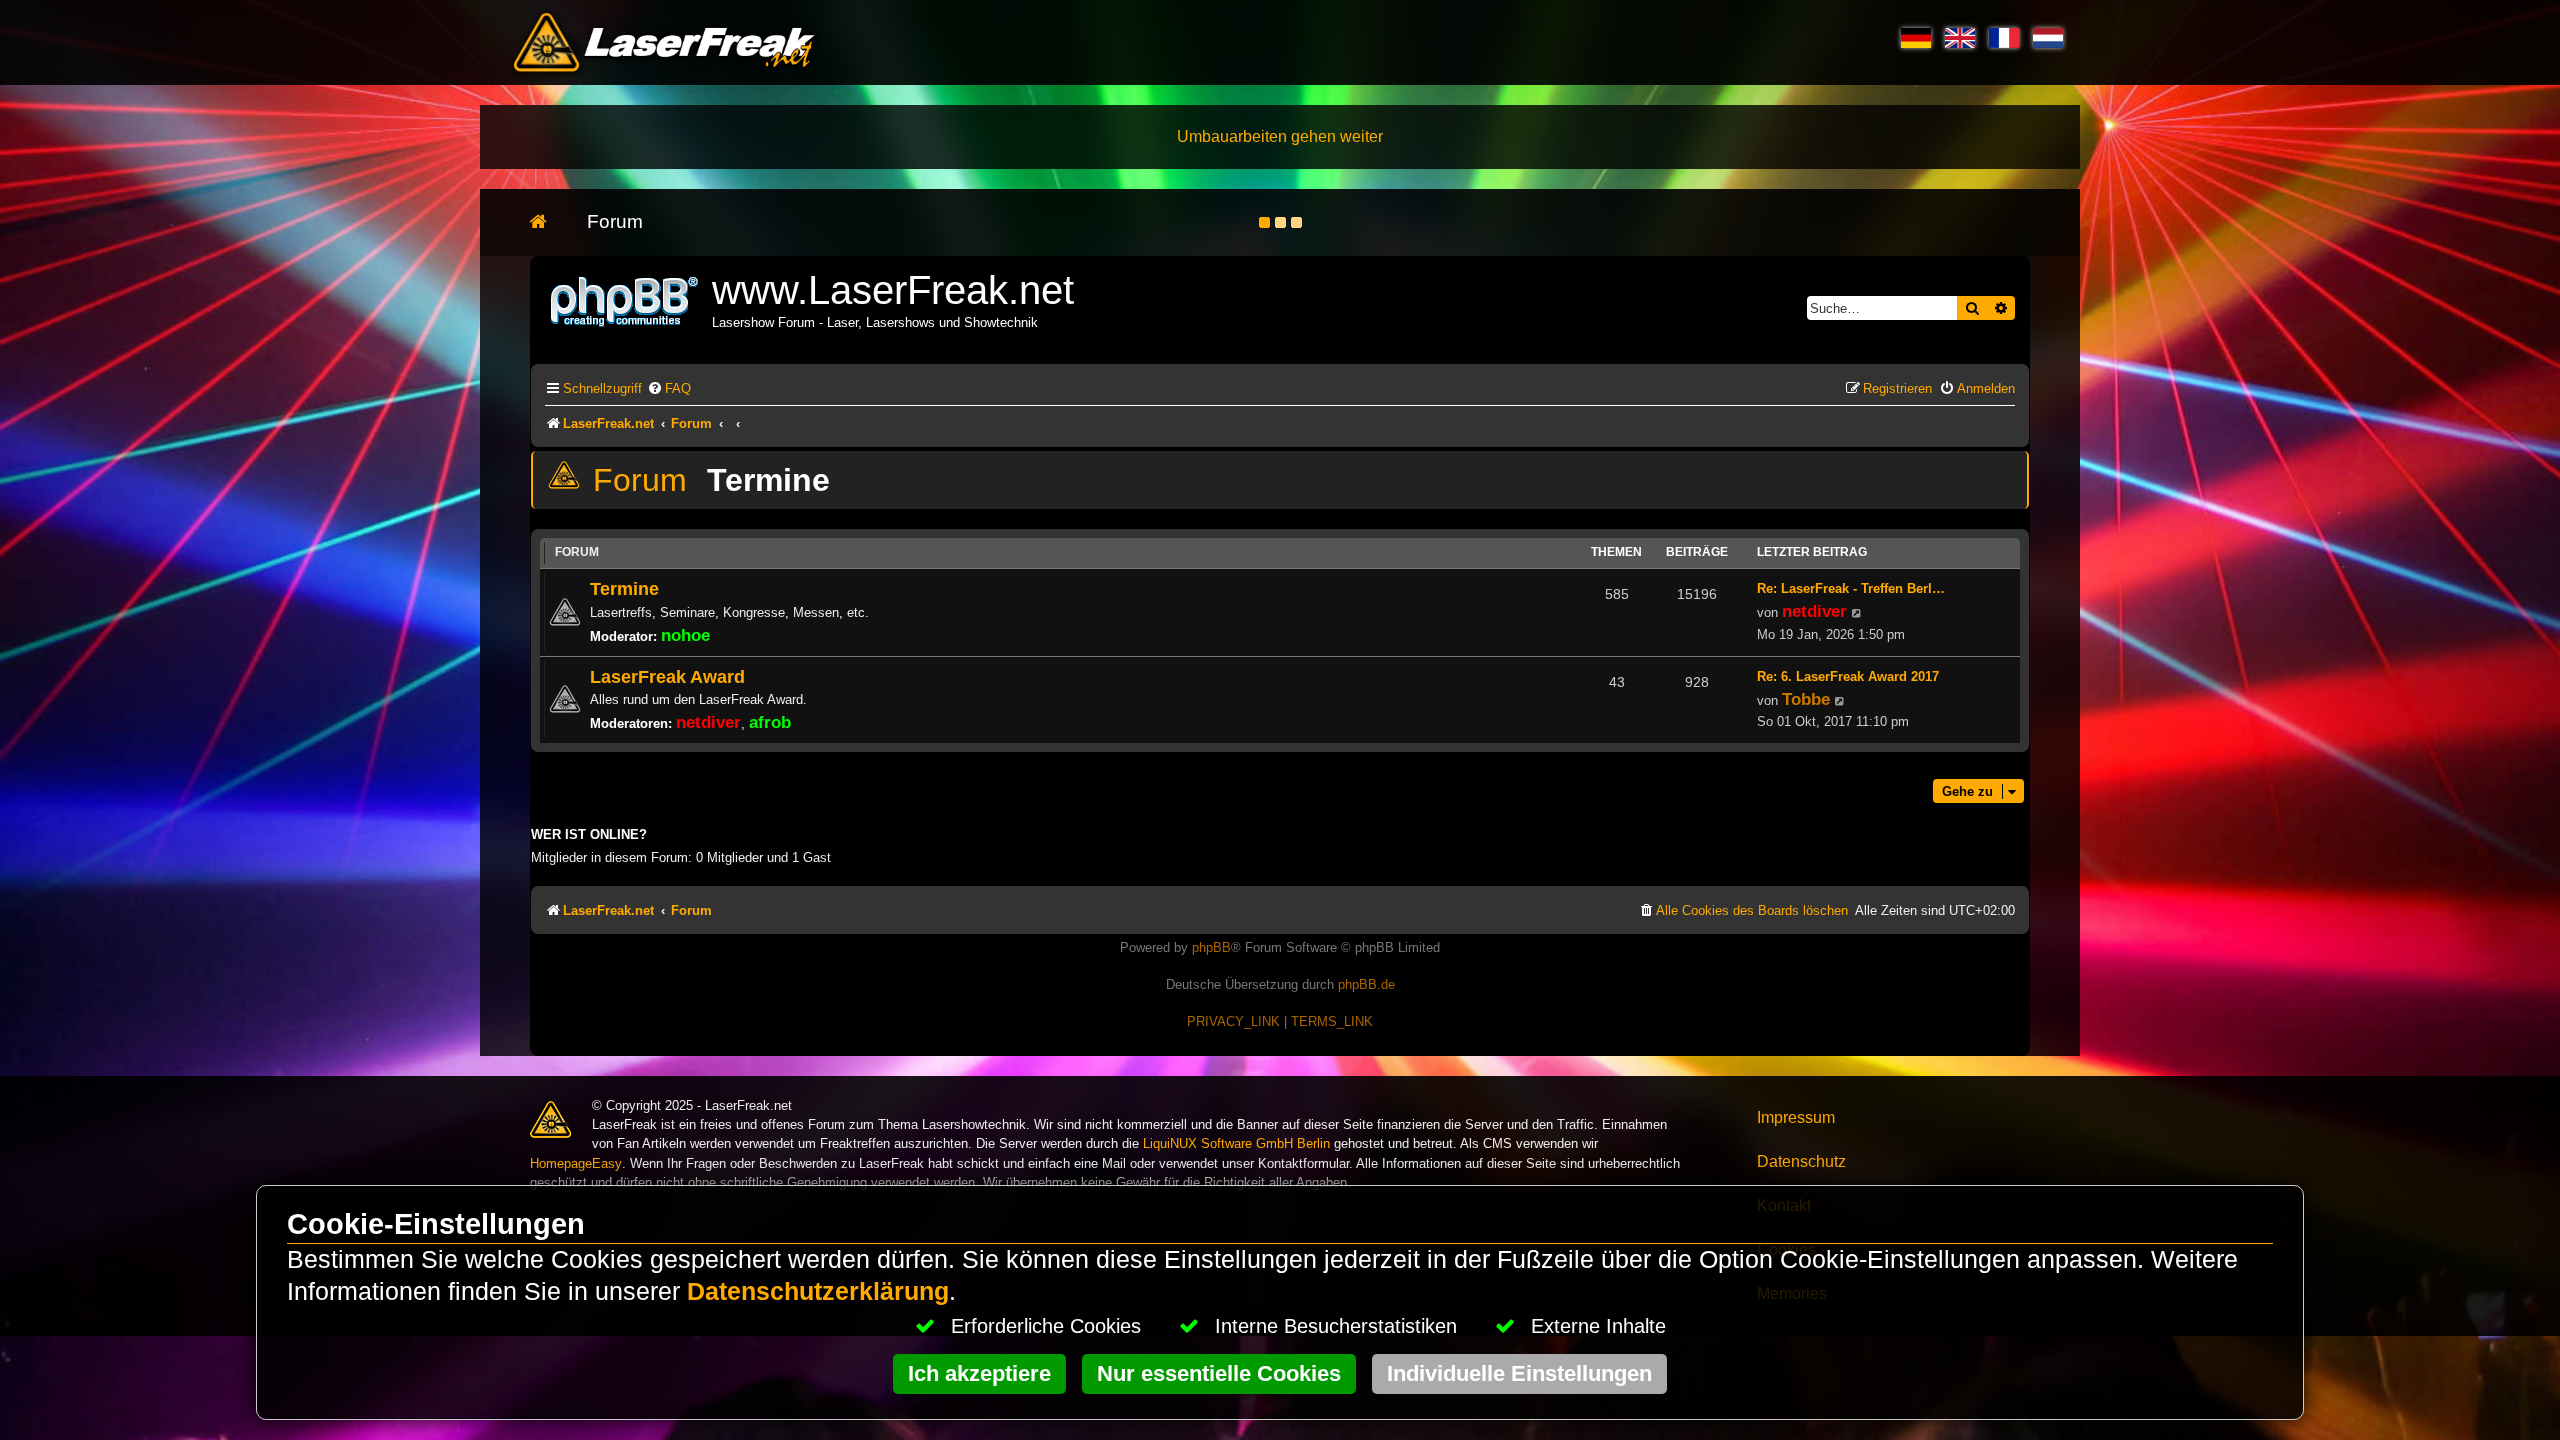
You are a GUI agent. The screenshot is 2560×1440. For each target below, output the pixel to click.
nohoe (685, 635)
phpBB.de (1366, 984)
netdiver (1814, 611)
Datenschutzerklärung (818, 1291)
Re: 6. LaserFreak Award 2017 (1848, 676)
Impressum (1796, 1117)
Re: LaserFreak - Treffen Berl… (1851, 588)
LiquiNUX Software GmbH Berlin (1236, 1143)
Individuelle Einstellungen (1519, 1373)
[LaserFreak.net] (626, 299)
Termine (768, 480)
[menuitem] (669, 388)
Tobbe (1806, 699)
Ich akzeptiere (979, 1373)
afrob (770, 722)
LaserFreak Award (667, 676)
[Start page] (548, 222)
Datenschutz (1801, 1161)
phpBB (1211, 947)
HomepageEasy (576, 1163)
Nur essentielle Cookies (1219, 1373)
